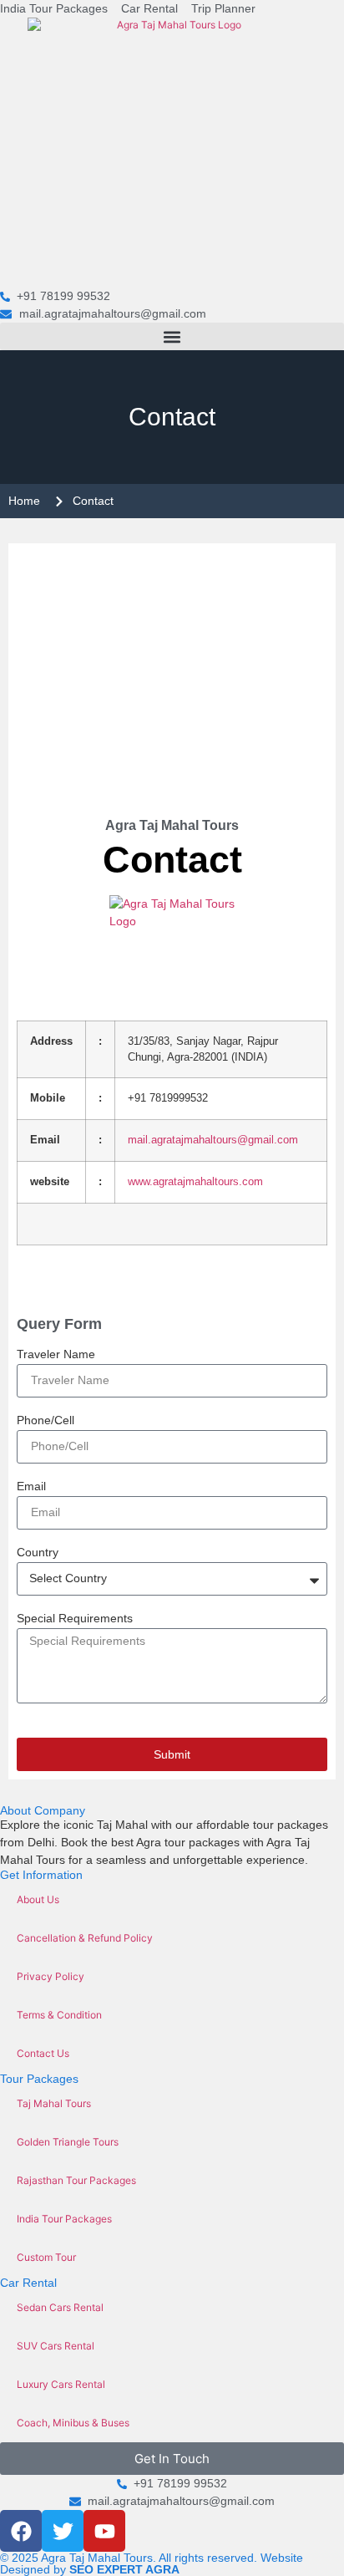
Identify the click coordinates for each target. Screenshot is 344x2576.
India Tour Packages (64, 2219)
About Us (38, 1899)
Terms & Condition (59, 2015)
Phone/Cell (46, 1420)
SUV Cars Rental (56, 2346)
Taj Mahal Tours (54, 2103)
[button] (172, 336)
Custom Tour (46, 2257)
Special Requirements (75, 1619)
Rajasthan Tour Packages (76, 2180)
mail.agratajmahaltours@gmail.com (213, 1140)
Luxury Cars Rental (61, 2384)
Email (31, 1487)
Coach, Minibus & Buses (73, 2423)
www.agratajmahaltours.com (195, 1182)
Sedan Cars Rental (60, 2307)
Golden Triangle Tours (68, 2142)
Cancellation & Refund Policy (85, 1938)
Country (38, 1553)
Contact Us (43, 2053)
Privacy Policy (51, 1976)
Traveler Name (56, 1354)
